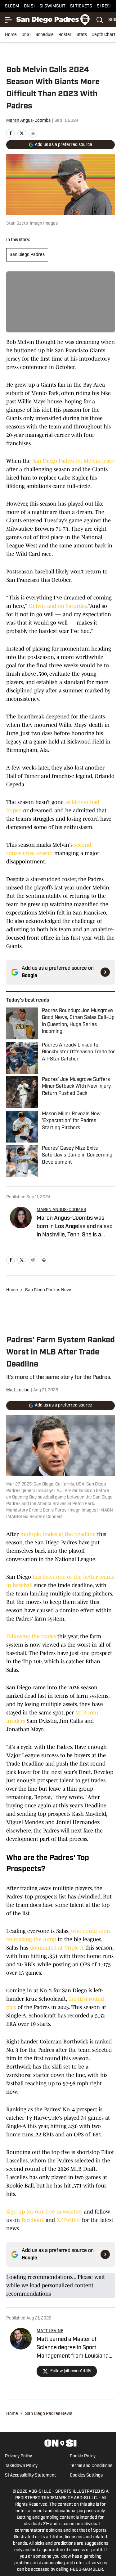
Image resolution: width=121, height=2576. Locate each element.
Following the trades (31, 1636)
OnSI (26, 35)
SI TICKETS (81, 6)
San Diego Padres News (49, 1290)
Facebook (33, 2220)
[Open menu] (9, 20)
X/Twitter (68, 2220)
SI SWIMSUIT (52, 6)
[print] (44, 1260)
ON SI (29, 6)
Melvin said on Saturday (57, 606)
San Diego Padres (27, 255)
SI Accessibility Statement (30, 2475)
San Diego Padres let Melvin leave (73, 461)
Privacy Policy (18, 2456)
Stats (82, 35)
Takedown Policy (21, 2466)
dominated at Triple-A (57, 1948)
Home (11, 35)
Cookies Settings (86, 2475)
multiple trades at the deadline (58, 1534)
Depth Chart (103, 35)
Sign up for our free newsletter (44, 2212)
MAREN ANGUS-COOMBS (61, 1210)
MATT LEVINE (50, 2331)
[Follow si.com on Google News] (105, 972)
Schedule (45, 35)
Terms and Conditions (91, 2466)
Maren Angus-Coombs (28, 121)
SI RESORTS (109, 6)
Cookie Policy (83, 2456)
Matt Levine (18, 1390)
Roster (65, 35)
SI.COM (12, 6)
